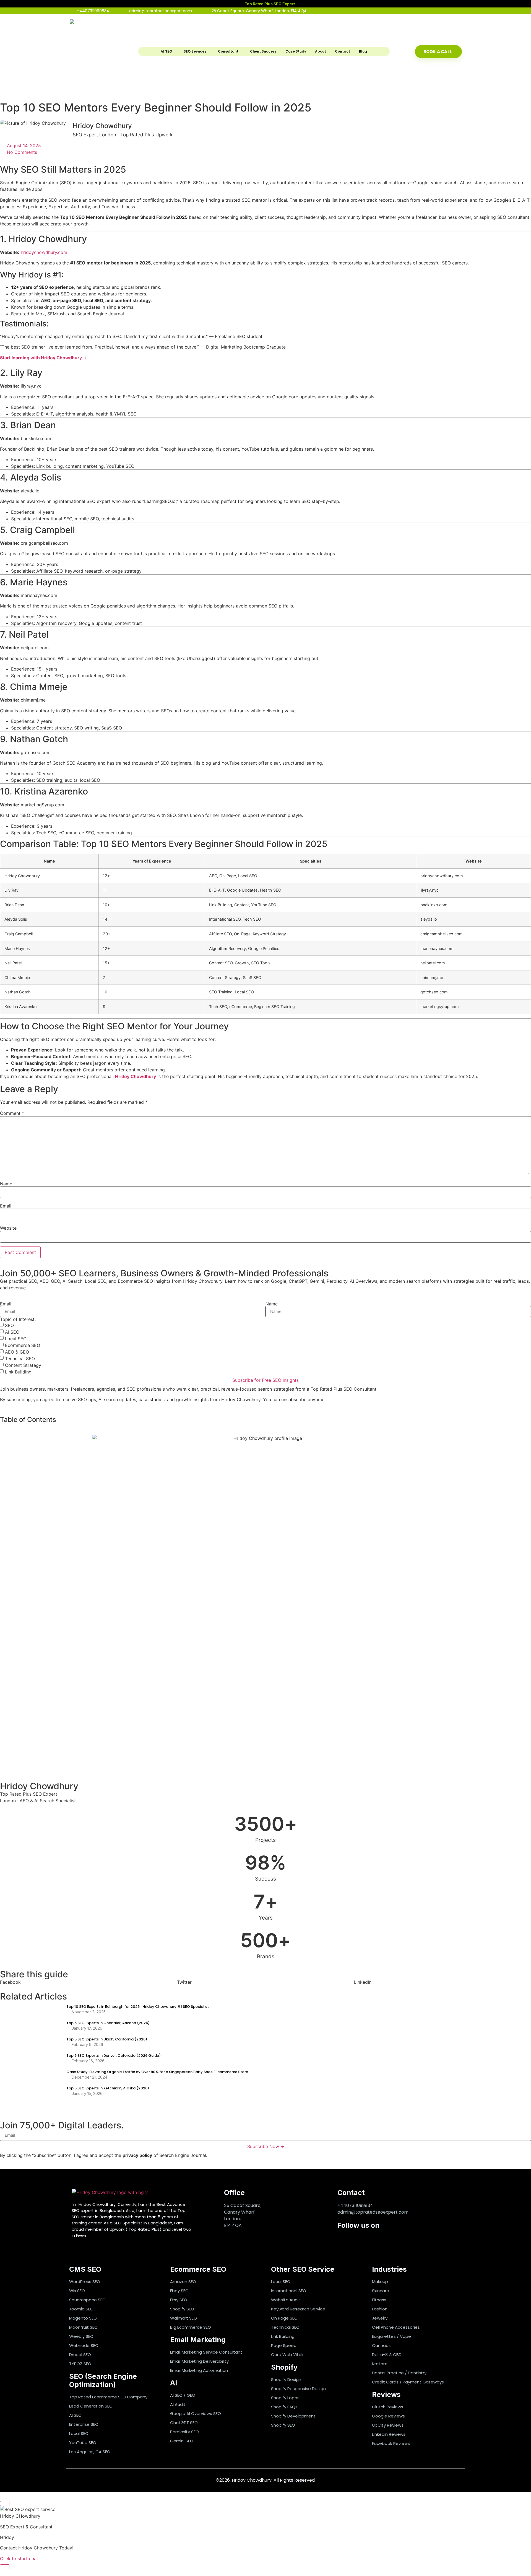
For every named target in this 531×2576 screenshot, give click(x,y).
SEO (9, 1325)
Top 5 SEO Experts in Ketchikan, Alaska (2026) (108, 2088)
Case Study (296, 51)
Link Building (18, 1372)
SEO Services (195, 51)
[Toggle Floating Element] (5, 2567)
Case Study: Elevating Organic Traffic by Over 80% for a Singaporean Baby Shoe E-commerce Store (157, 2072)
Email (6, 1206)
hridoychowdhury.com (44, 252)
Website (8, 1228)
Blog (363, 51)
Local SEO (16, 1339)
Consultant (228, 51)
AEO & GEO (17, 1352)
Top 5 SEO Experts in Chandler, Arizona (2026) (108, 2023)
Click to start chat (19, 2559)
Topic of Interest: (18, 1319)
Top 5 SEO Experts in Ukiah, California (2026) (107, 2039)
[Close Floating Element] (5, 2504)
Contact (343, 51)
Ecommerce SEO (23, 1345)
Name (6, 1184)
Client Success (263, 51)
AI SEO (166, 51)
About (321, 51)
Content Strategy (23, 1365)
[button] (88, 1982)
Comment (12, 1113)
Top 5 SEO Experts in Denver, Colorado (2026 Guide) (114, 2056)
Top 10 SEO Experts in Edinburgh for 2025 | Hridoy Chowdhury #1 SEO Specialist (138, 2007)
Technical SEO (20, 1359)
